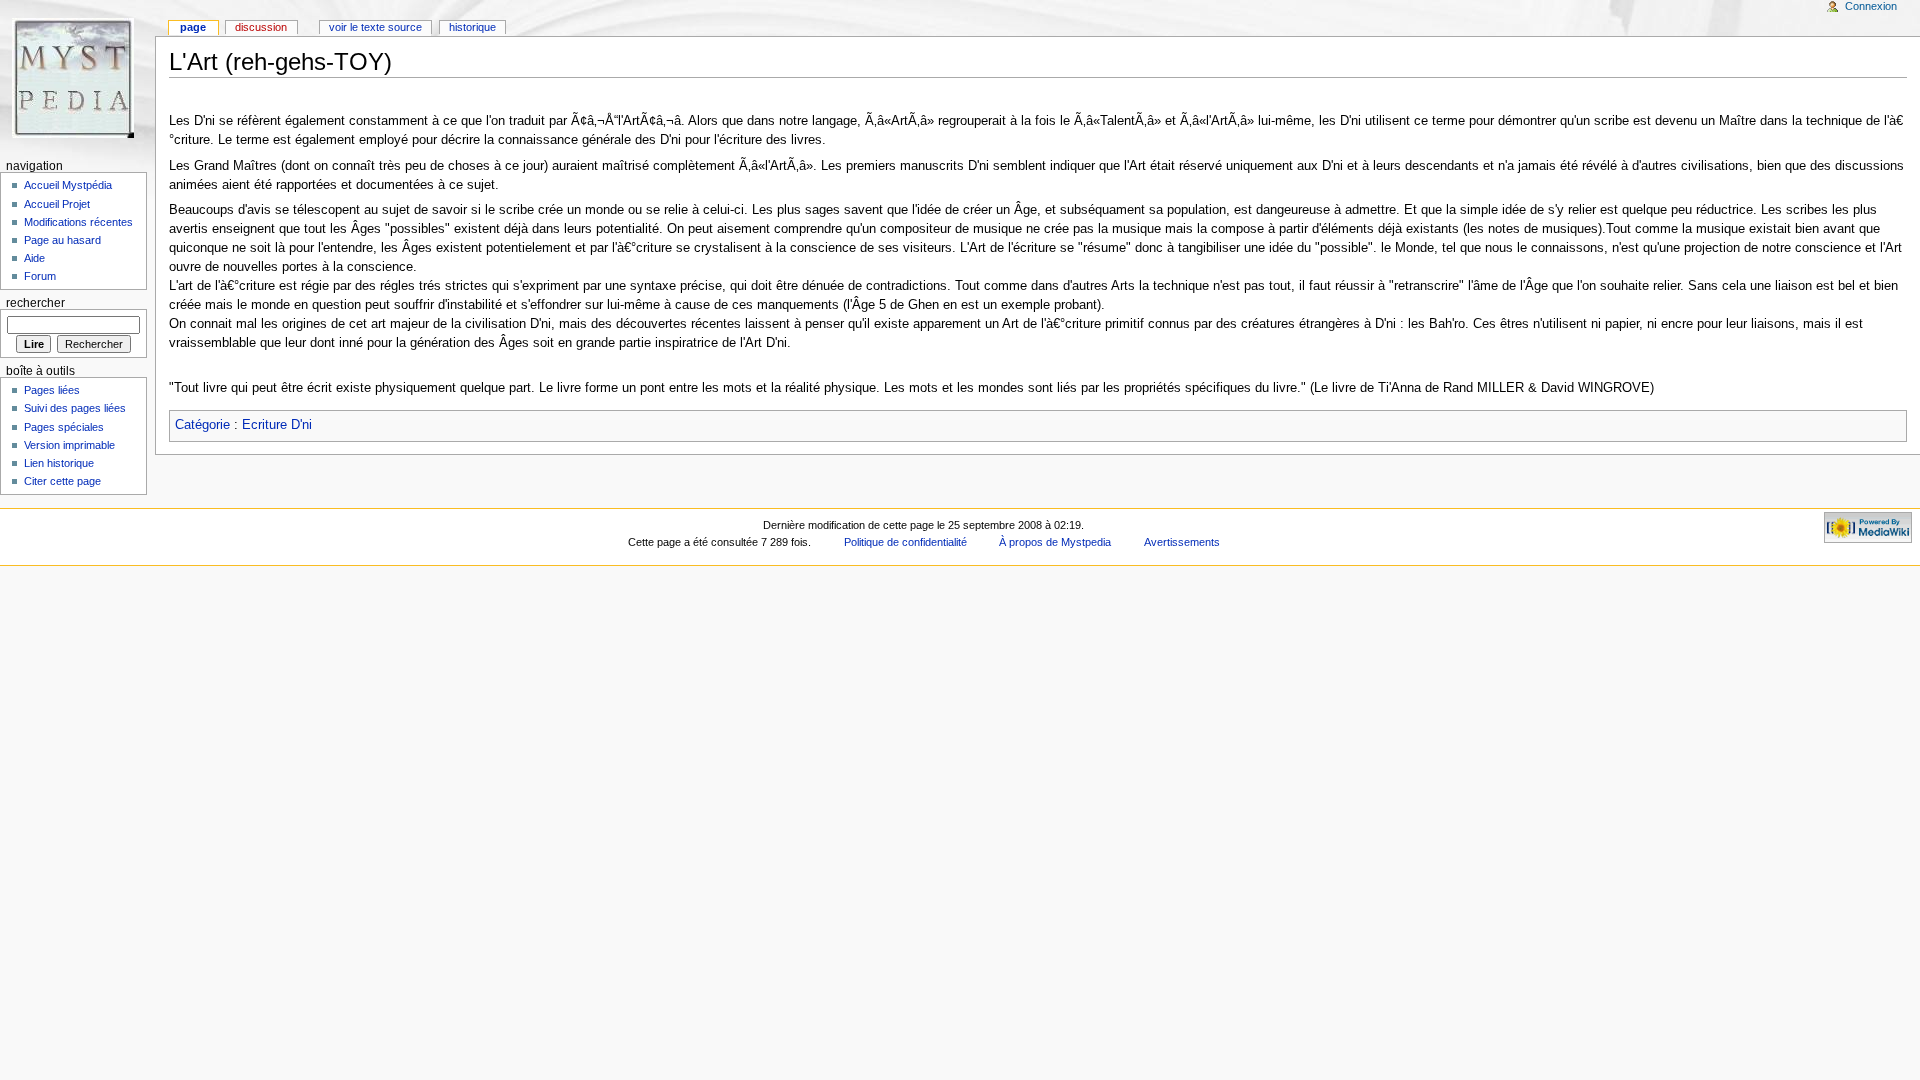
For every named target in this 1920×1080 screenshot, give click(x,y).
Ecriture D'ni (277, 425)
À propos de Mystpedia (1055, 542)
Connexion (1871, 6)
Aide (34, 258)
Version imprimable (69, 445)
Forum (40, 276)
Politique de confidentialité (905, 542)
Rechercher (35, 303)
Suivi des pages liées (75, 408)
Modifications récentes (78, 222)
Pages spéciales (64, 427)
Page (193, 27)
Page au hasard (62, 240)
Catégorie (202, 425)
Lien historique (59, 463)
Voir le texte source (375, 27)
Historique (472, 27)
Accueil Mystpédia (68, 185)
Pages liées (52, 390)
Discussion (261, 27)
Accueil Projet (57, 204)
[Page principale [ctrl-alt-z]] (77, 77)
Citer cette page (62, 481)
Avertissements (1182, 542)
